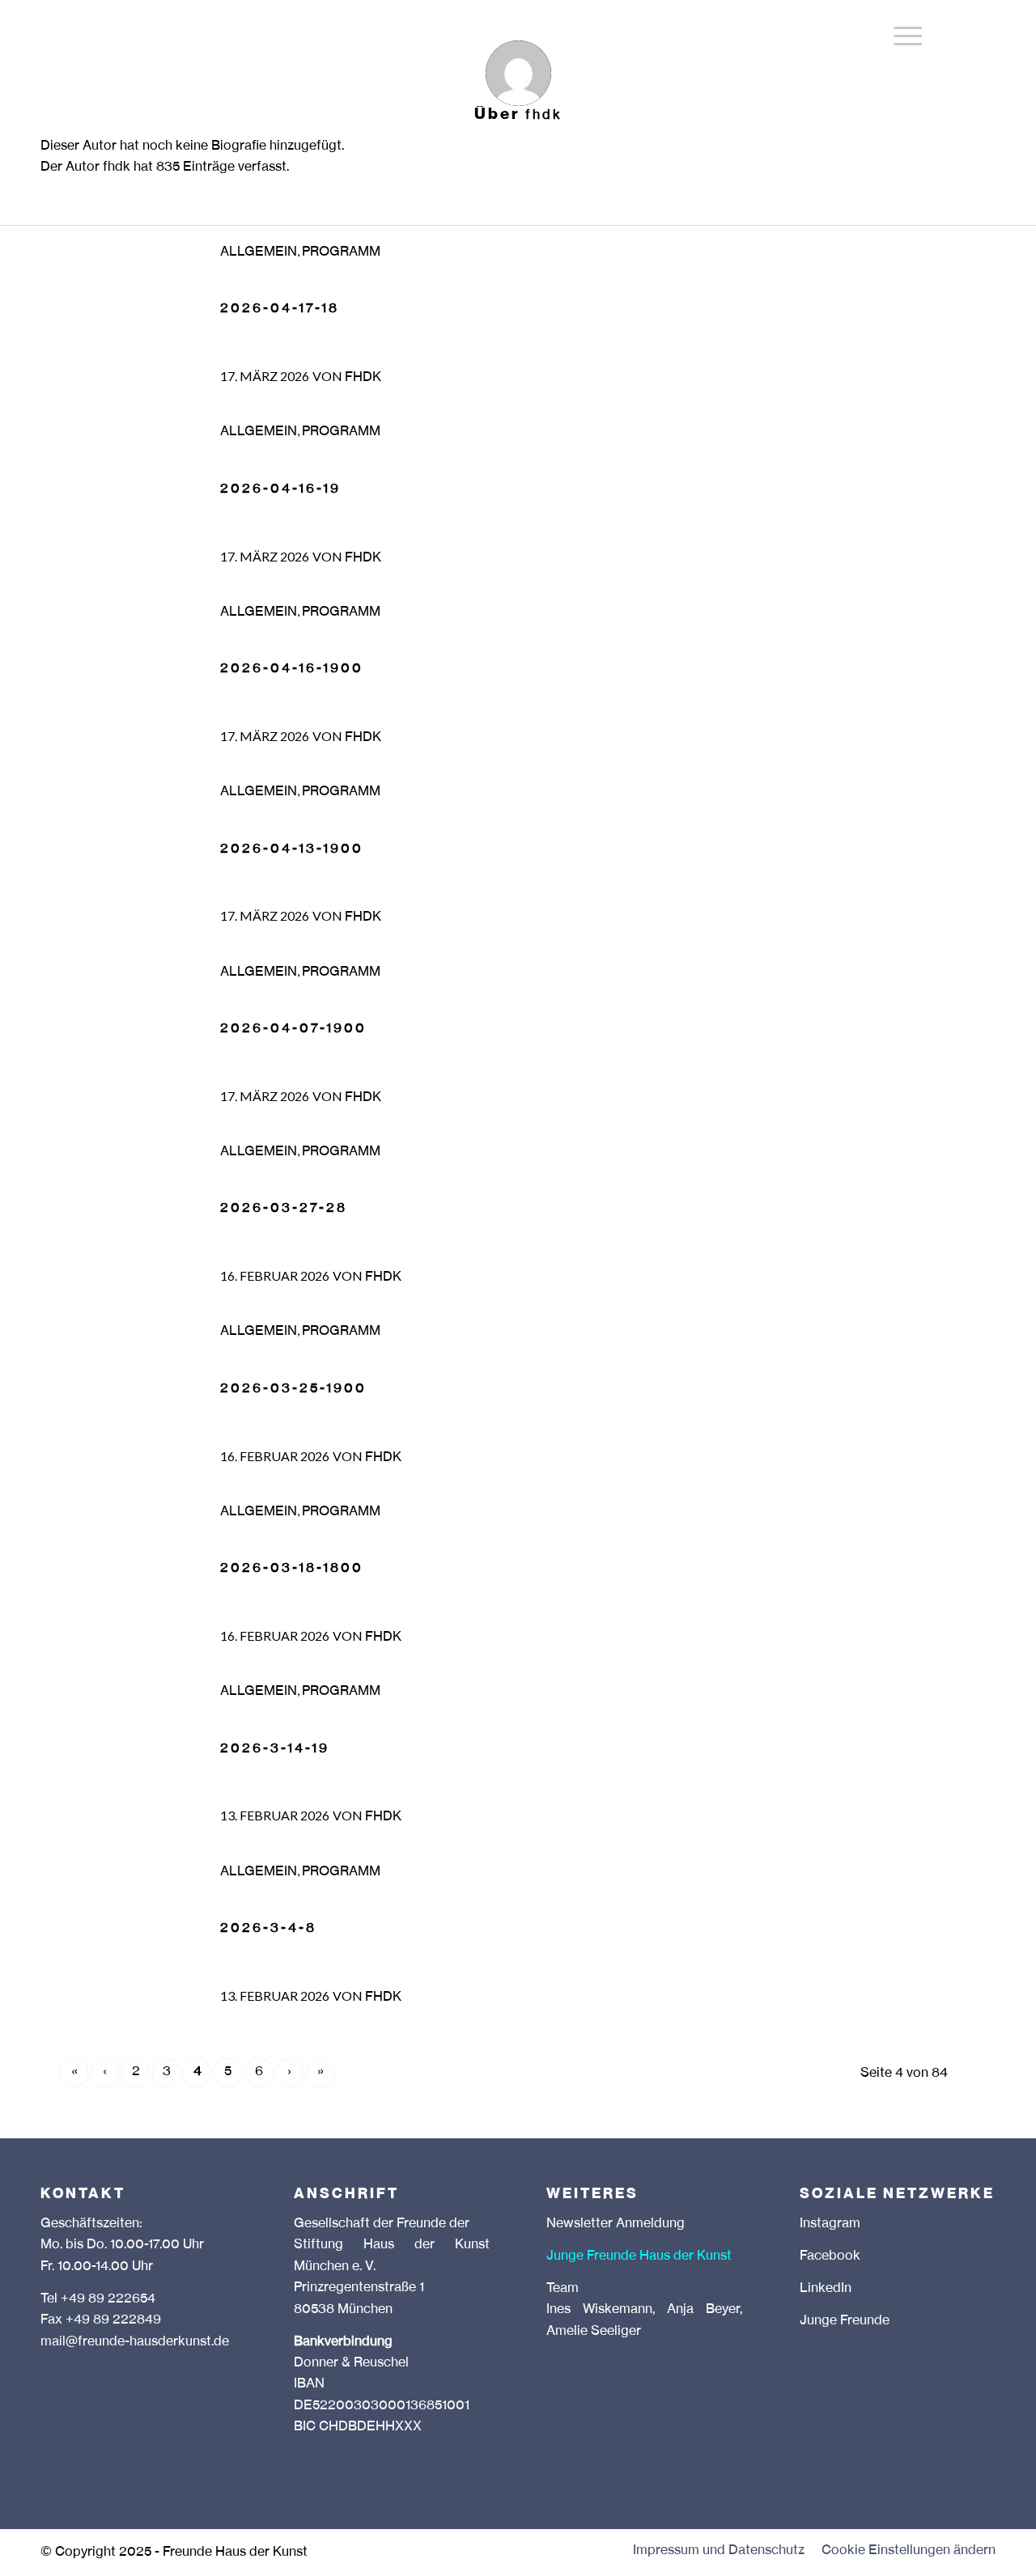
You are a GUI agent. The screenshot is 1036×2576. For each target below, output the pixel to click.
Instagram (830, 2224)
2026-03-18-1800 (292, 1569)
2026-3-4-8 (268, 1929)
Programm (341, 252)
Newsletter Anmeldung (616, 2224)
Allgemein (259, 252)
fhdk (363, 378)
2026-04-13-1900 (292, 849)
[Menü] (908, 36)
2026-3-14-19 (275, 1749)
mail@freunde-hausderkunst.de (135, 2342)
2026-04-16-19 (280, 489)
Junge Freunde (845, 2321)
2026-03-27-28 (284, 1209)
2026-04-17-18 (280, 309)
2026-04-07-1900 (293, 1029)
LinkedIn (826, 2289)
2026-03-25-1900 (293, 1389)
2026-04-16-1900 (292, 669)
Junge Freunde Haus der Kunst (639, 2256)
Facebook (830, 2256)
